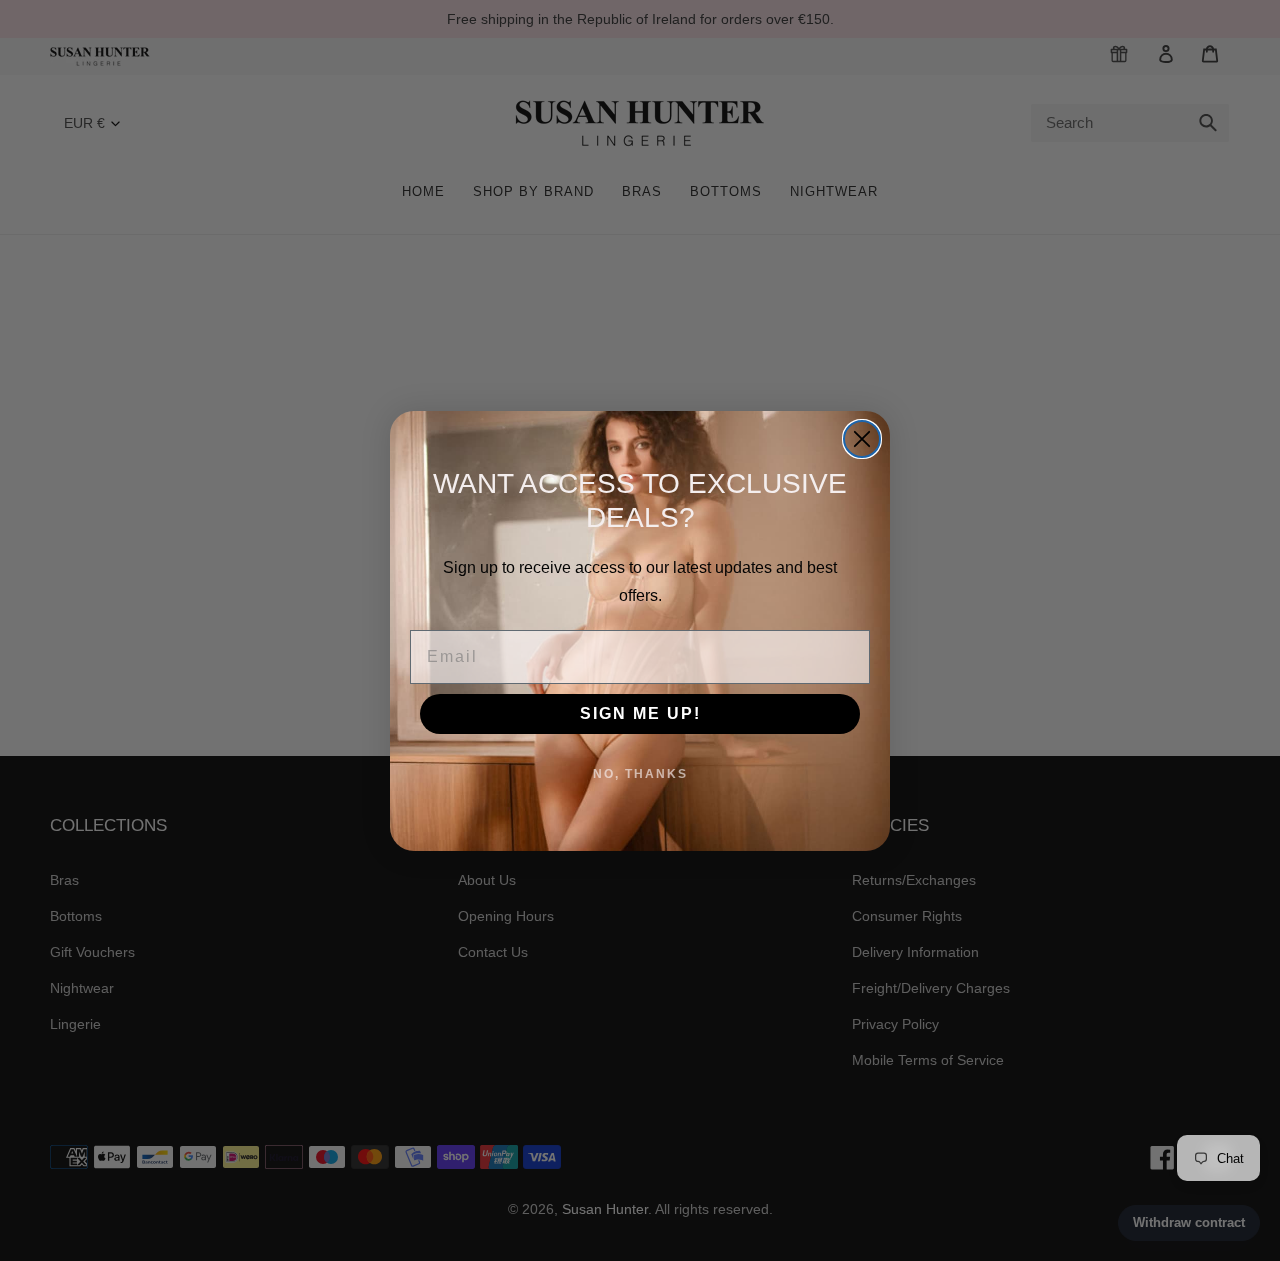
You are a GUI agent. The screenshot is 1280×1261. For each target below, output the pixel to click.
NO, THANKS (640, 774)
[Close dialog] (862, 439)
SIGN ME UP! (640, 713)
